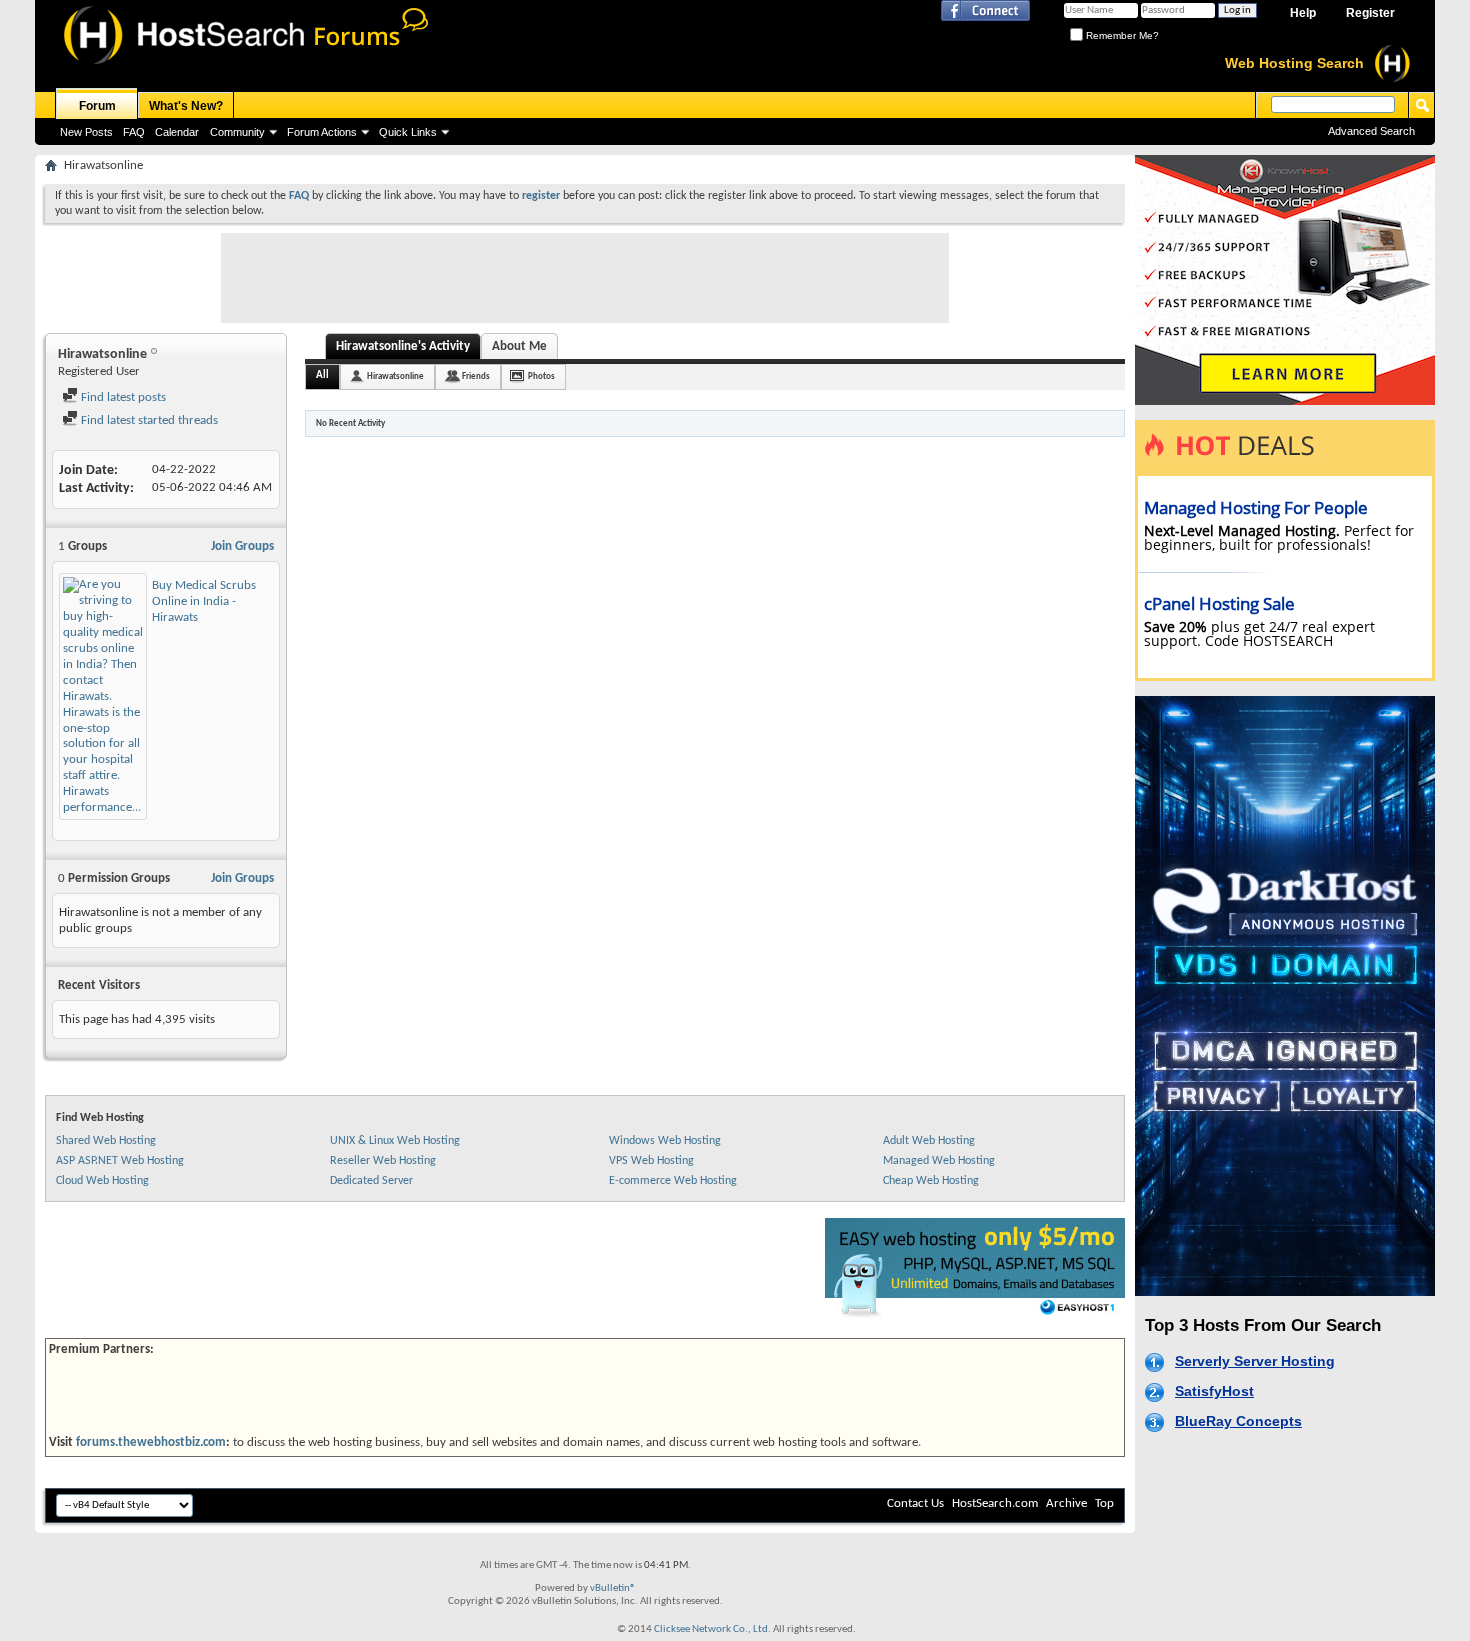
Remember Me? (1121, 35)
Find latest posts (122, 397)
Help (1303, 13)
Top (1104, 1503)
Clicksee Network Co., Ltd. (712, 1629)
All (322, 375)
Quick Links (408, 132)
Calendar (177, 132)
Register (1370, 13)
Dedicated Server (371, 1181)
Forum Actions (322, 132)
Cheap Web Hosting (931, 1181)
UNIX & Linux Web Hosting (395, 1141)
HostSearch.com (995, 1503)
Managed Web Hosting (939, 1161)
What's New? (186, 106)
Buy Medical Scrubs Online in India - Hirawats (204, 601)
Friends (476, 376)
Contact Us (915, 1503)
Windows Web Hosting (665, 1141)
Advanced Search (1371, 131)
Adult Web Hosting (929, 1141)
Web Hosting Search (1294, 63)
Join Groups (242, 546)
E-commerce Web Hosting (673, 1181)
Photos (541, 376)
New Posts (86, 132)
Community (237, 132)
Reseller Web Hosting (383, 1161)
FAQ (134, 132)
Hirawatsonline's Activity (403, 346)
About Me (519, 346)
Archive (1066, 1503)
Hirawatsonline (395, 376)
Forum (97, 106)
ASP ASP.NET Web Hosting (120, 1161)
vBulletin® (613, 1588)
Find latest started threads (148, 420)
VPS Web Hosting (651, 1161)
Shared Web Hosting (106, 1141)
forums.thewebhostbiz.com (151, 1442)
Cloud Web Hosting (102, 1181)
